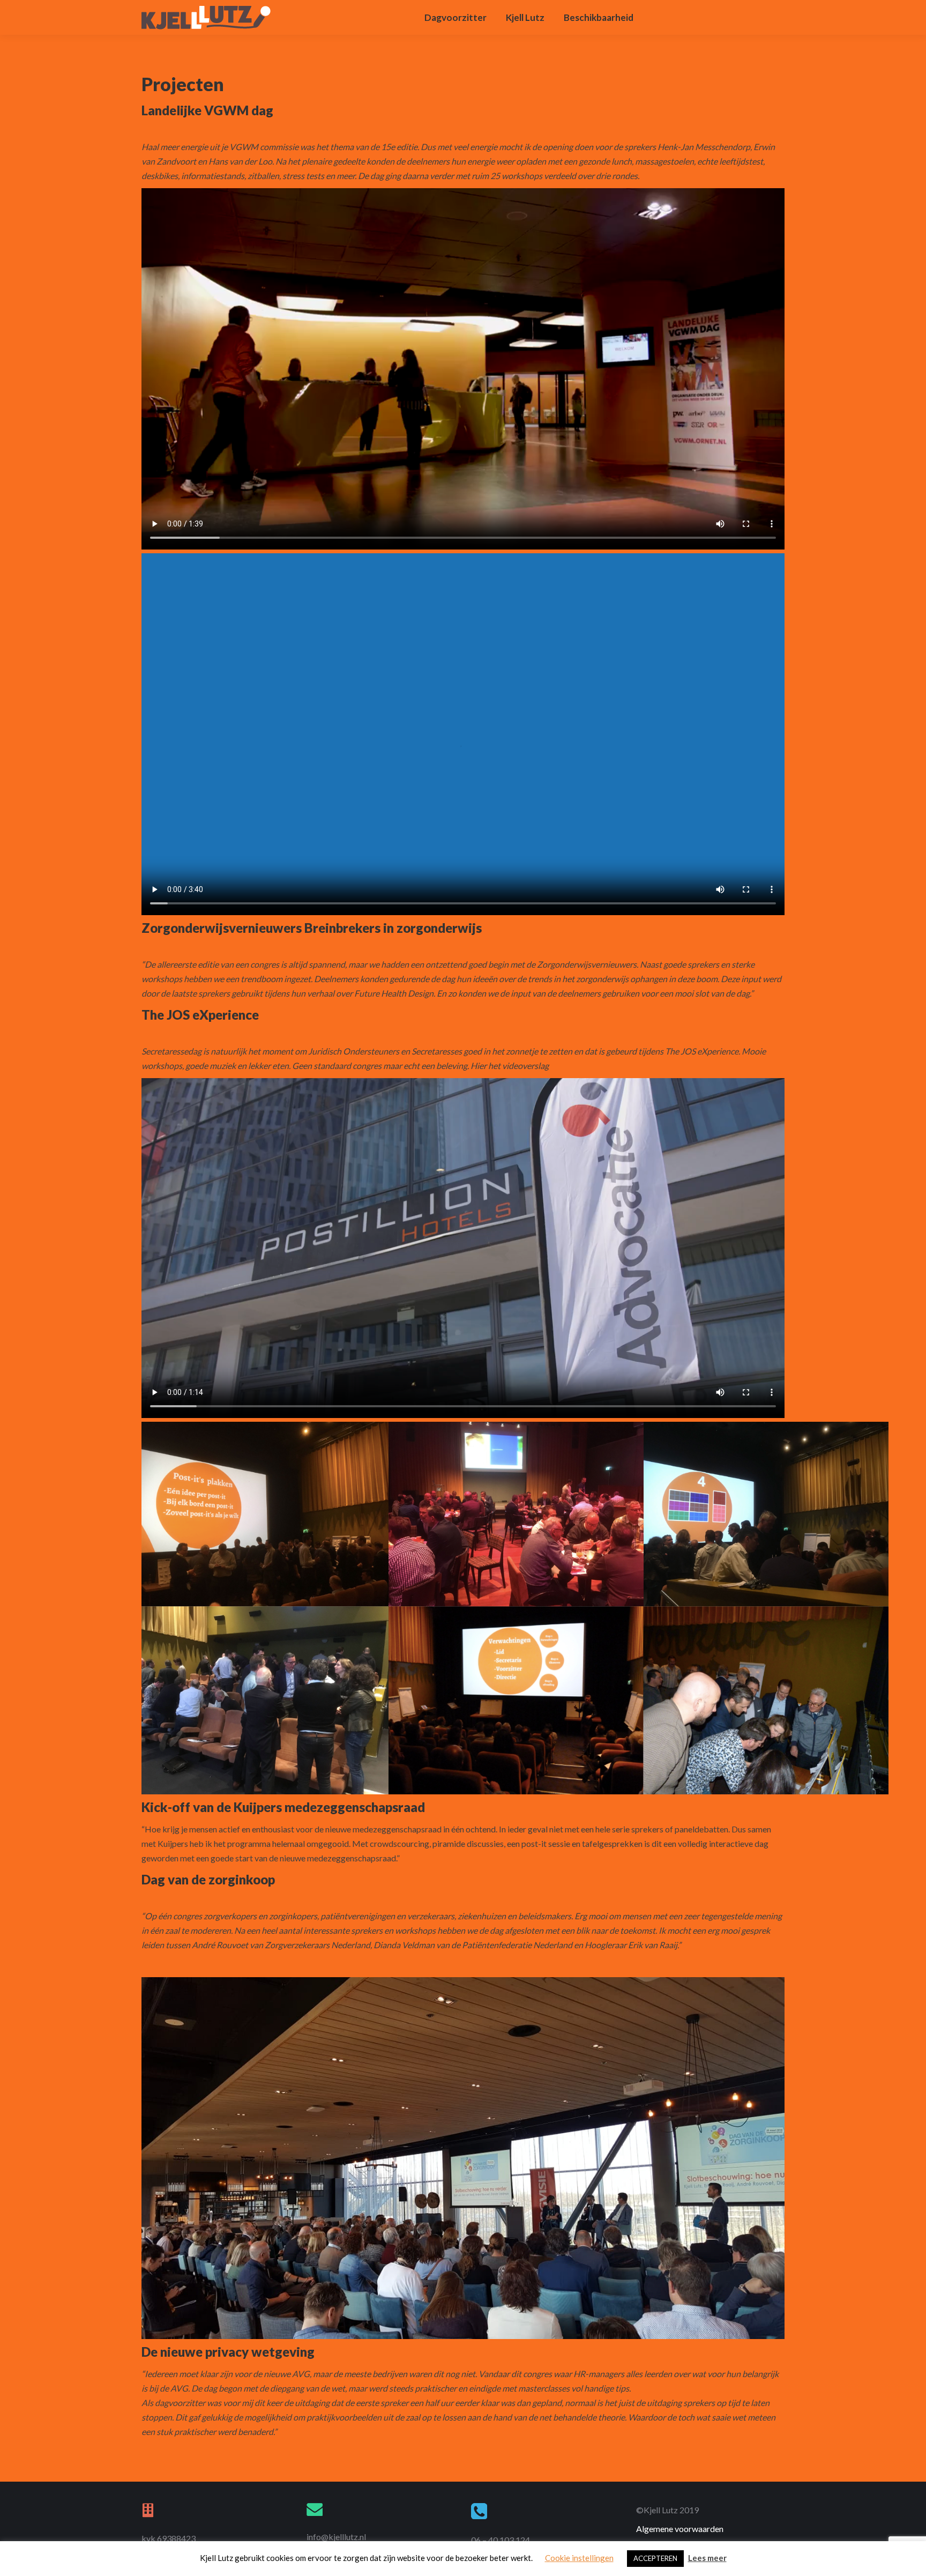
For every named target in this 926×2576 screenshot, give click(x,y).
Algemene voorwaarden (680, 2529)
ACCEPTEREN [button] (655, 2558)
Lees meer (707, 2558)
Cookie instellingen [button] (579, 2558)
